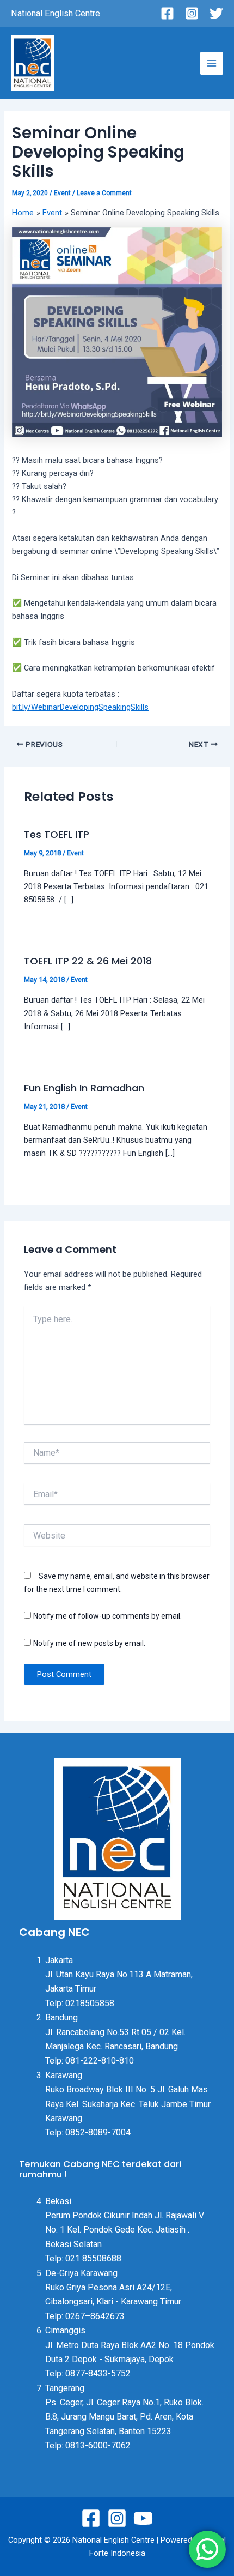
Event (62, 193)
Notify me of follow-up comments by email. (107, 1616)
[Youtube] (143, 2518)
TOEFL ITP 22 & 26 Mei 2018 (88, 961)
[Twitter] (216, 13)
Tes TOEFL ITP (57, 834)
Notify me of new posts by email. (89, 1643)
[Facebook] (167, 13)
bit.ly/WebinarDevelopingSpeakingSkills (80, 707)
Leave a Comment (104, 193)
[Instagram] (192, 13)
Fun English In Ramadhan (84, 1088)
